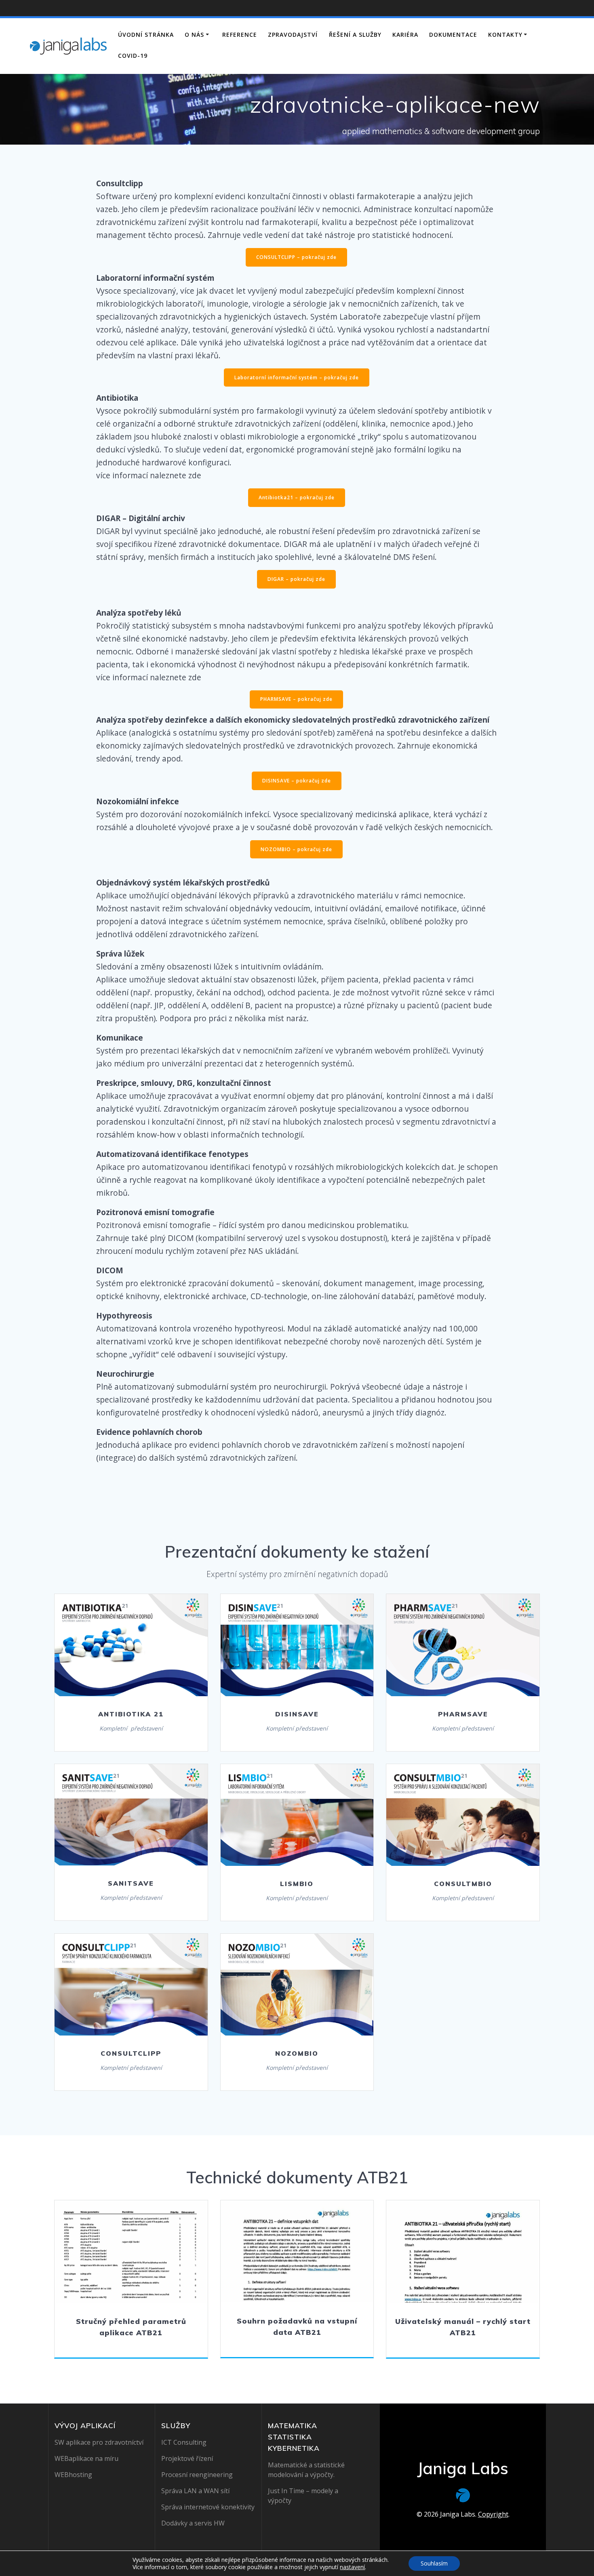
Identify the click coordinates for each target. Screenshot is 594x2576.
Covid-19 (133, 56)
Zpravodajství (293, 35)
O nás (194, 35)
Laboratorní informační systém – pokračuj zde (297, 377)
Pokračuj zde (131, 1645)
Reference (240, 35)
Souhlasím (434, 2563)
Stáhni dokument (131, 2251)
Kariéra (405, 35)
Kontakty (505, 35)
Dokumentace (453, 35)
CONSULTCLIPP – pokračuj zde (296, 257)
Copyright (493, 2514)
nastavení (352, 2567)
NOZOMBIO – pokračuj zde (296, 849)
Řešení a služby (355, 35)
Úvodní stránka (146, 35)
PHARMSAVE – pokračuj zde (296, 699)
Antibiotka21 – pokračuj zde (297, 497)
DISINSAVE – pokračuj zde (297, 781)
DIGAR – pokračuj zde (296, 579)
